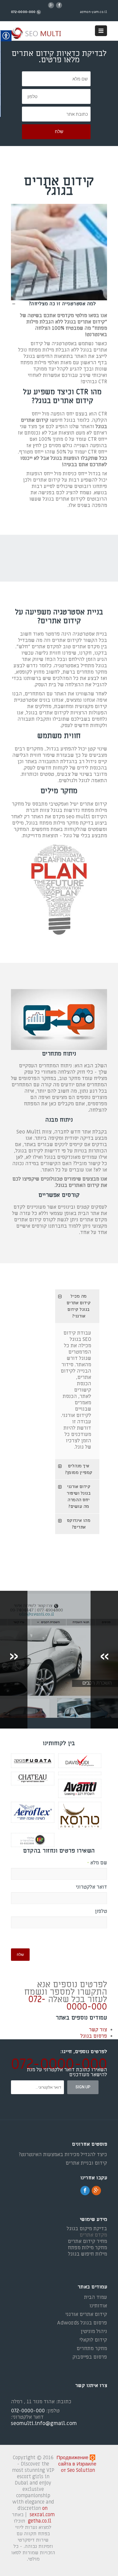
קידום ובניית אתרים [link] (86, 2163)
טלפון (101, 1911)
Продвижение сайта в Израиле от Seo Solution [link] (76, 2464)
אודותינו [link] (98, 2306)
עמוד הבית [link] (95, 2297)
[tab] (77, 1306)
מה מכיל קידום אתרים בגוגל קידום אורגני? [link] (79, 1306)
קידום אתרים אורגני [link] (86, 2314)
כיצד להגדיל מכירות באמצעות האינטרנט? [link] (63, 2155)
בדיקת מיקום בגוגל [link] (87, 2229)
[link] (39, 34)
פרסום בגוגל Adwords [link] (82, 2323)
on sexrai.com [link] (42, 2512)
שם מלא (97, 1863)
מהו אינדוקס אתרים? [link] (79, 1524)
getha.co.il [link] (40, 2521)
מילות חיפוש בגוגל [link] (88, 2254)
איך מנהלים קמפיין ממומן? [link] (79, 1469)
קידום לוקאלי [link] (93, 2340)
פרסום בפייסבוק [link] (90, 2357)
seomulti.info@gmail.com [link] (44, 2424)
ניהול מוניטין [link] (94, 2331)
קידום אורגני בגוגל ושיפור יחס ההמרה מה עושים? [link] (79, 1497)
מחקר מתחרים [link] (92, 2349)
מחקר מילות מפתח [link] (87, 2248)
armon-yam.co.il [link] (94, 12)
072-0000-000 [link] (68, 2003)
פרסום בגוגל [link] (94, 2036)
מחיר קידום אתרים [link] (87, 2241)
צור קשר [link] (98, 2030)
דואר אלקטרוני (91, 1887)
